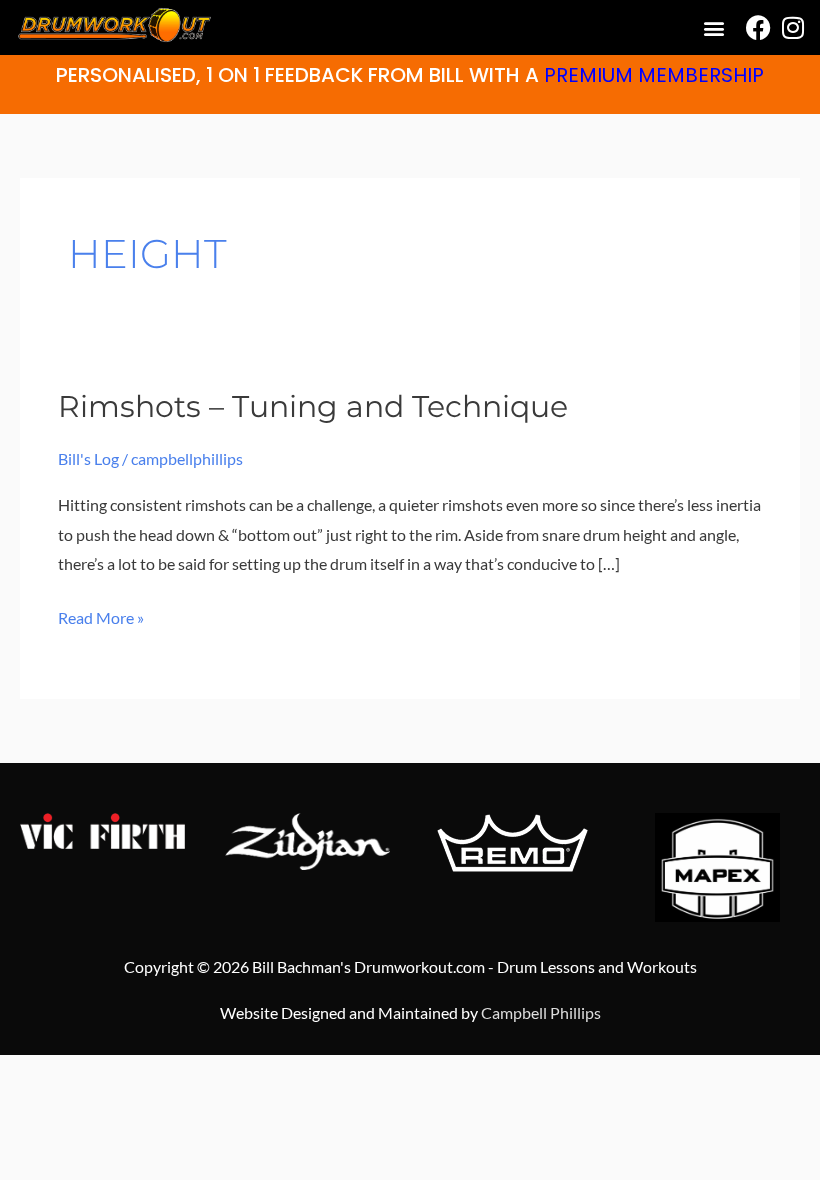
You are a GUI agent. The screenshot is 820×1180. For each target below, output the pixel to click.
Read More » (101, 615)
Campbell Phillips (541, 1012)
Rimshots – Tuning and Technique (313, 406)
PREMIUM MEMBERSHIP (654, 75)
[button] (713, 27)
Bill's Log (88, 458)
